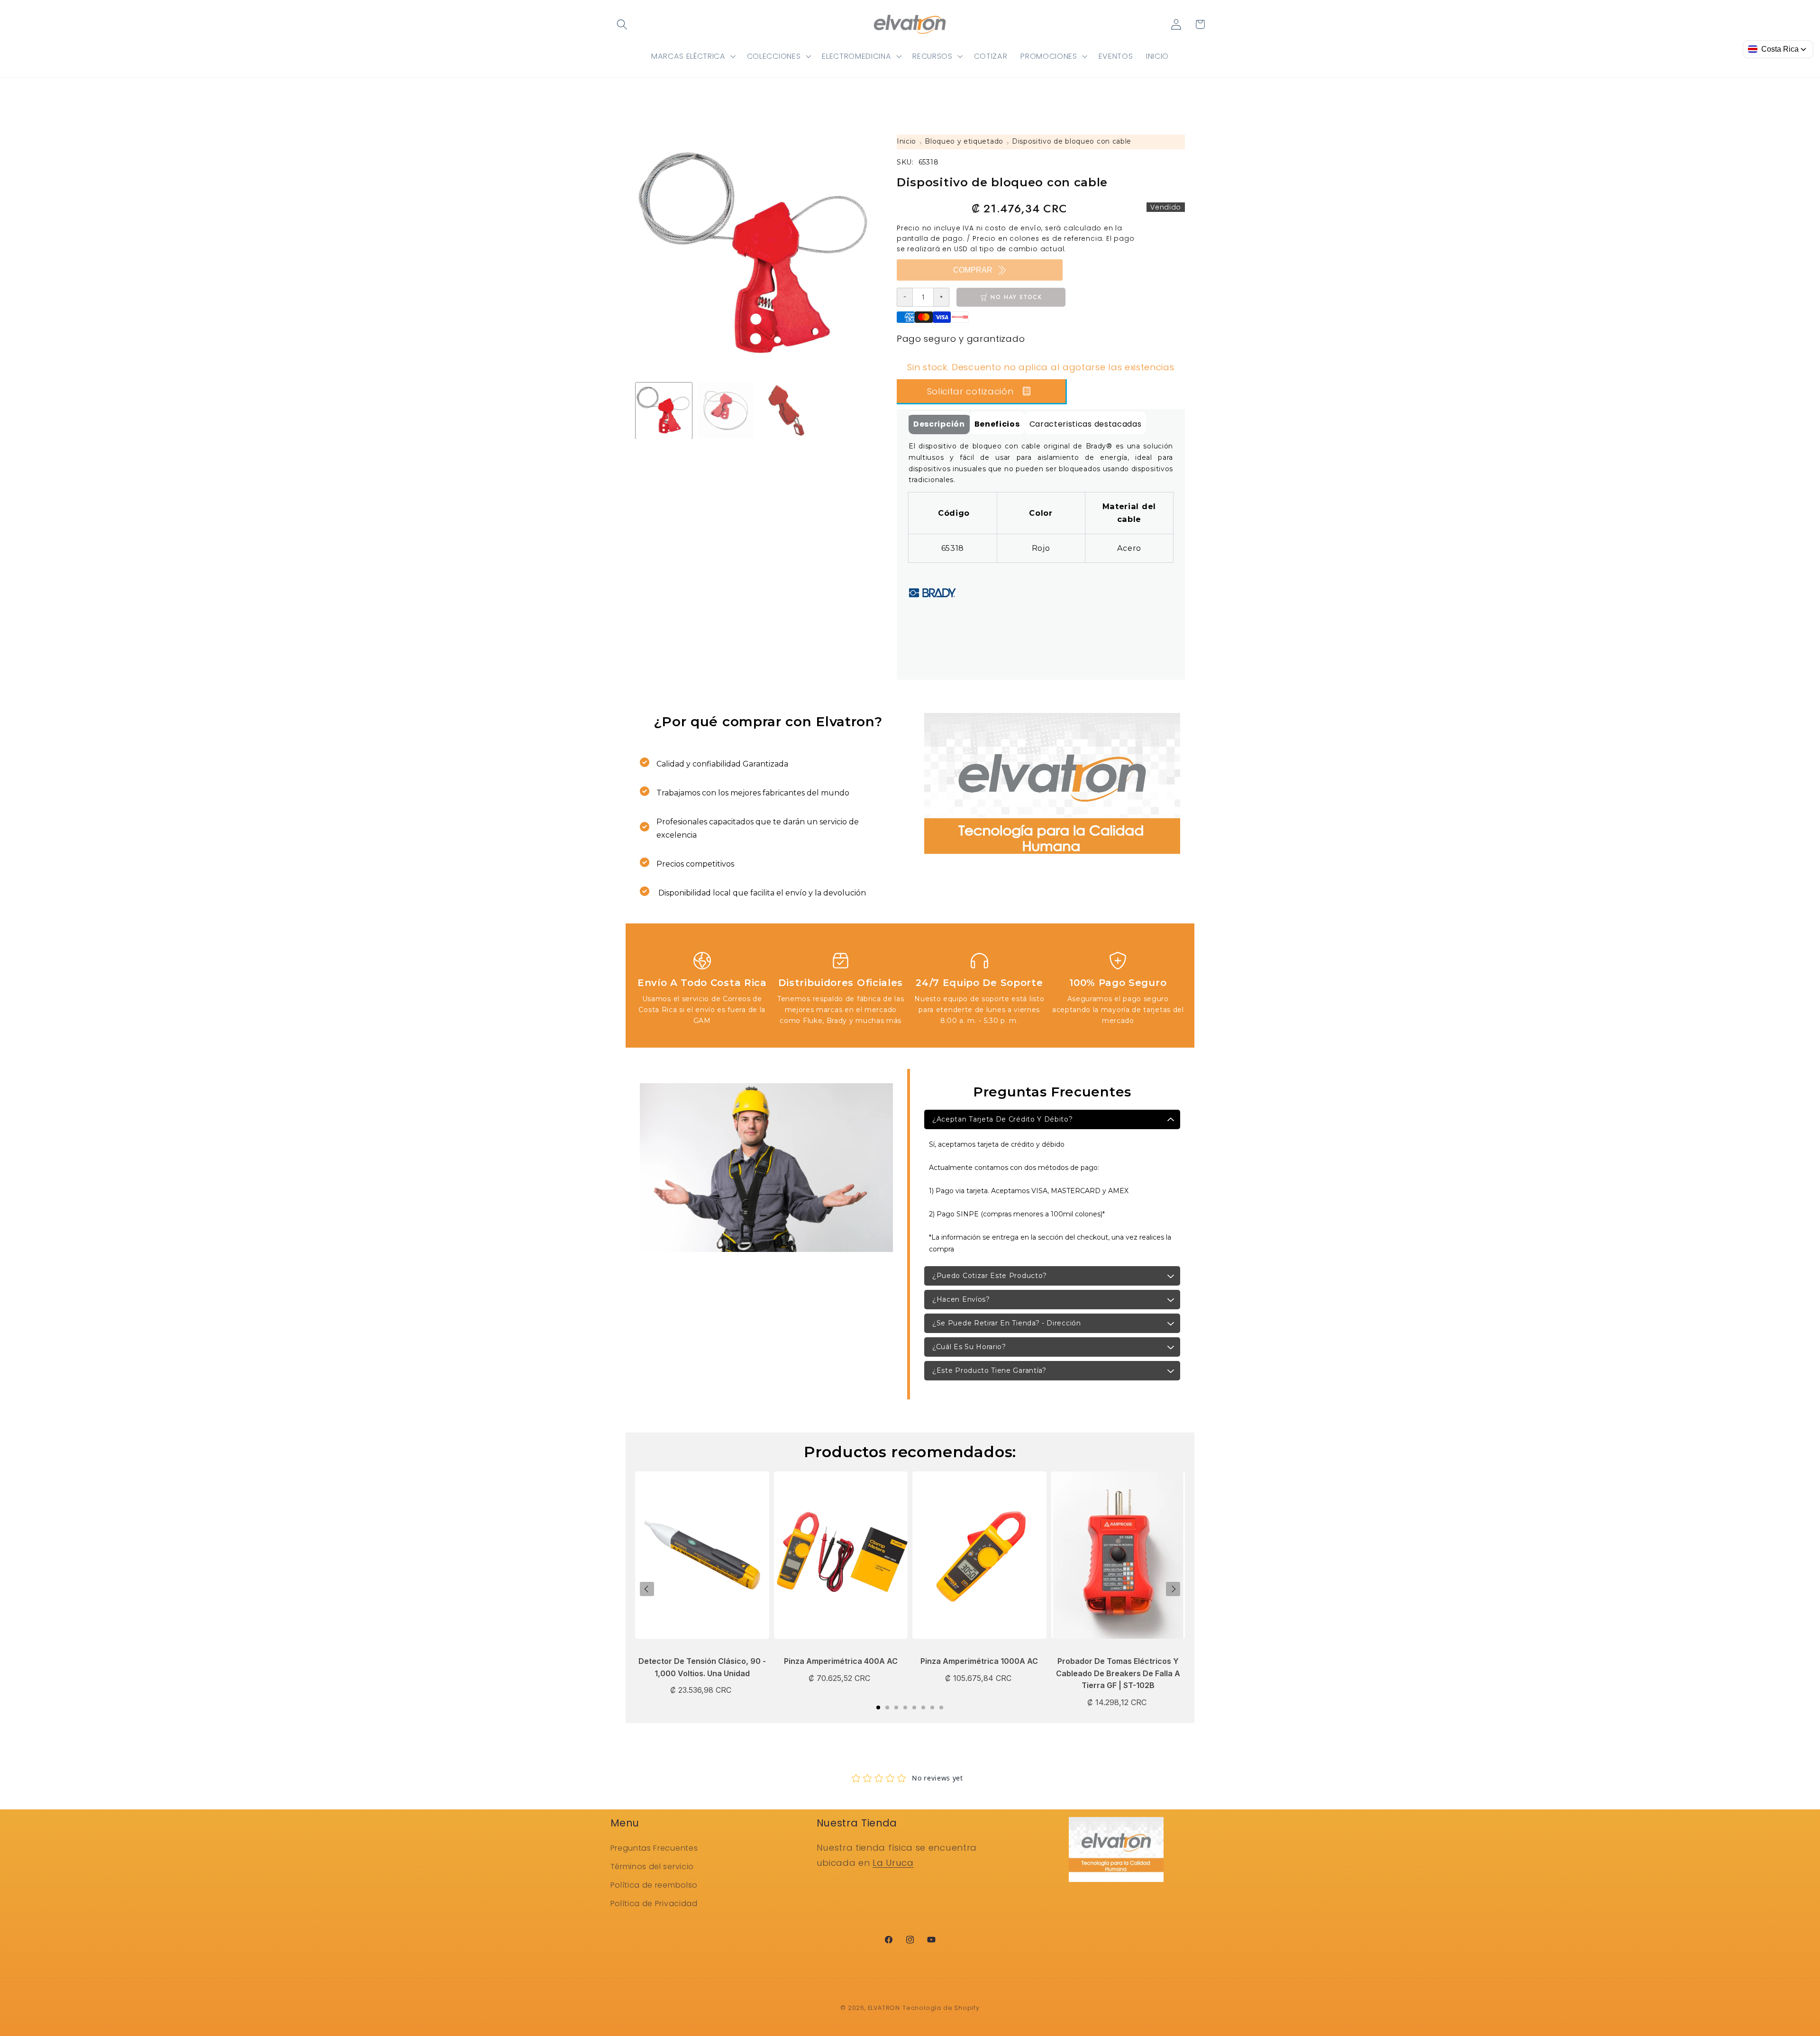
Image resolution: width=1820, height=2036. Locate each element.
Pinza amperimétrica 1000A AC (979, 1661)
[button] (623, 24)
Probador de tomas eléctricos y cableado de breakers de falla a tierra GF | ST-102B (1118, 1673)
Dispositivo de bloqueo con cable (1072, 141)
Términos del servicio (652, 1867)
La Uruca (893, 1863)
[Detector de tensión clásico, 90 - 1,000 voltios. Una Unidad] (702, 1560)
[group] (664, 411)
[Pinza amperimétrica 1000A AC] (979, 1560)
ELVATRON (884, 2008)
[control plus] (942, 297)
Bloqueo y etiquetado (964, 141)
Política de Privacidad (654, 1904)
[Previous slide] (647, 1589)
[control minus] (905, 297)
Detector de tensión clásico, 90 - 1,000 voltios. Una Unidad (702, 1667)
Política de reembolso (654, 1885)
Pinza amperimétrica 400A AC (841, 1661)
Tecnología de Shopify (941, 2008)
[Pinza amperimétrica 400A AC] (841, 1560)
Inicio (906, 141)
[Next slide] (1173, 1589)
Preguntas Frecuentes (654, 1848)
